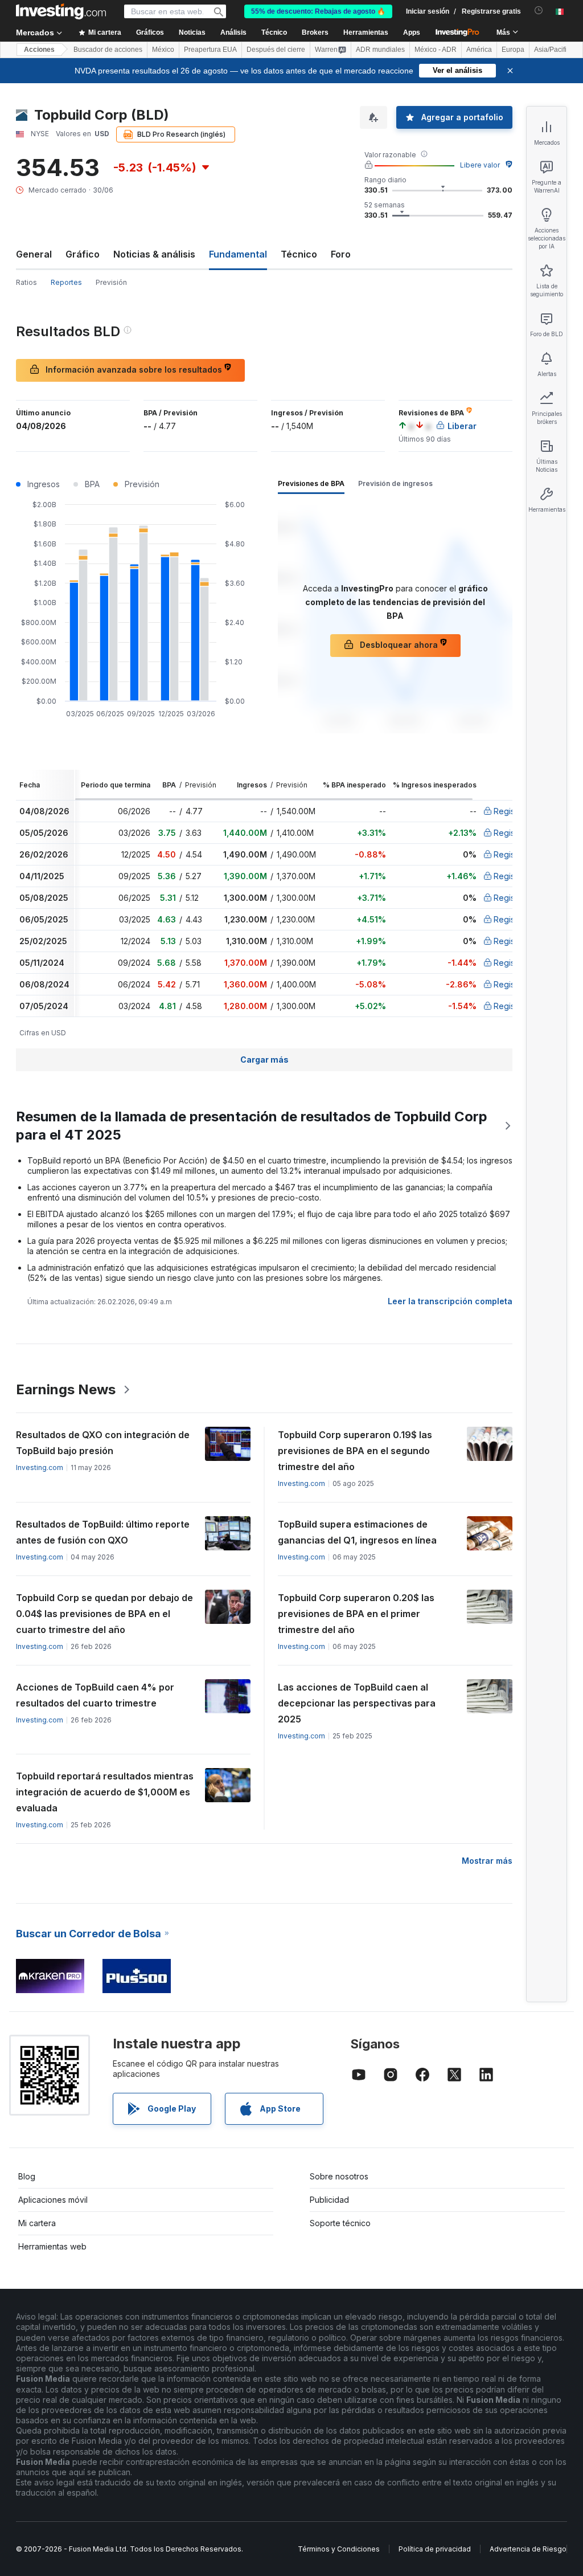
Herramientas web (52, 2246)
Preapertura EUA (210, 50)
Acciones (39, 50)
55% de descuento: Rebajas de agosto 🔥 (318, 11)
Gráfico (83, 254)
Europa (513, 50)
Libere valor (480, 165)
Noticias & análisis (154, 254)
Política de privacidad (435, 2549)
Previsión (111, 282)
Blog (27, 2176)
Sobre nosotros (339, 2176)
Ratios (26, 282)
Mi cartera (37, 2223)
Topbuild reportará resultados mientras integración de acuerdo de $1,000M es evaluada (105, 1792)
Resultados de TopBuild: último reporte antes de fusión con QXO (103, 1532)
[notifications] (539, 11)
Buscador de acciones (108, 50)
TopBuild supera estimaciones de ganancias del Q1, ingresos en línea (357, 1532)
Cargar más (264, 1060)
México (163, 50)
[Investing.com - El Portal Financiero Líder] (61, 11)
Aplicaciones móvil (53, 2200)
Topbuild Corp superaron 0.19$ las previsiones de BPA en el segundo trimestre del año (355, 1451)
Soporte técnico (340, 2223)
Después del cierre (276, 50)
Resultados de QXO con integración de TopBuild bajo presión (103, 1443)
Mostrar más (487, 1861)
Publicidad (329, 2200)
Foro (341, 254)
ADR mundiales (380, 50)
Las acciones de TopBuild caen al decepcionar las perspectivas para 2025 (357, 1703)
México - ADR (436, 50)
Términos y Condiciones (339, 2549)
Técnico (299, 254)
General (34, 254)
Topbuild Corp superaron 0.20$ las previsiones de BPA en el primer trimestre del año (356, 1614)
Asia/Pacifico (554, 50)
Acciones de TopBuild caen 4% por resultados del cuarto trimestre (95, 1695)
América (479, 50)
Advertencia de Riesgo (528, 2549)
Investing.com (40, 1467)
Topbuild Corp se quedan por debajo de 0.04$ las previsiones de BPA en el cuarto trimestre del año (104, 1614)
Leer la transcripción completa (450, 1301)
